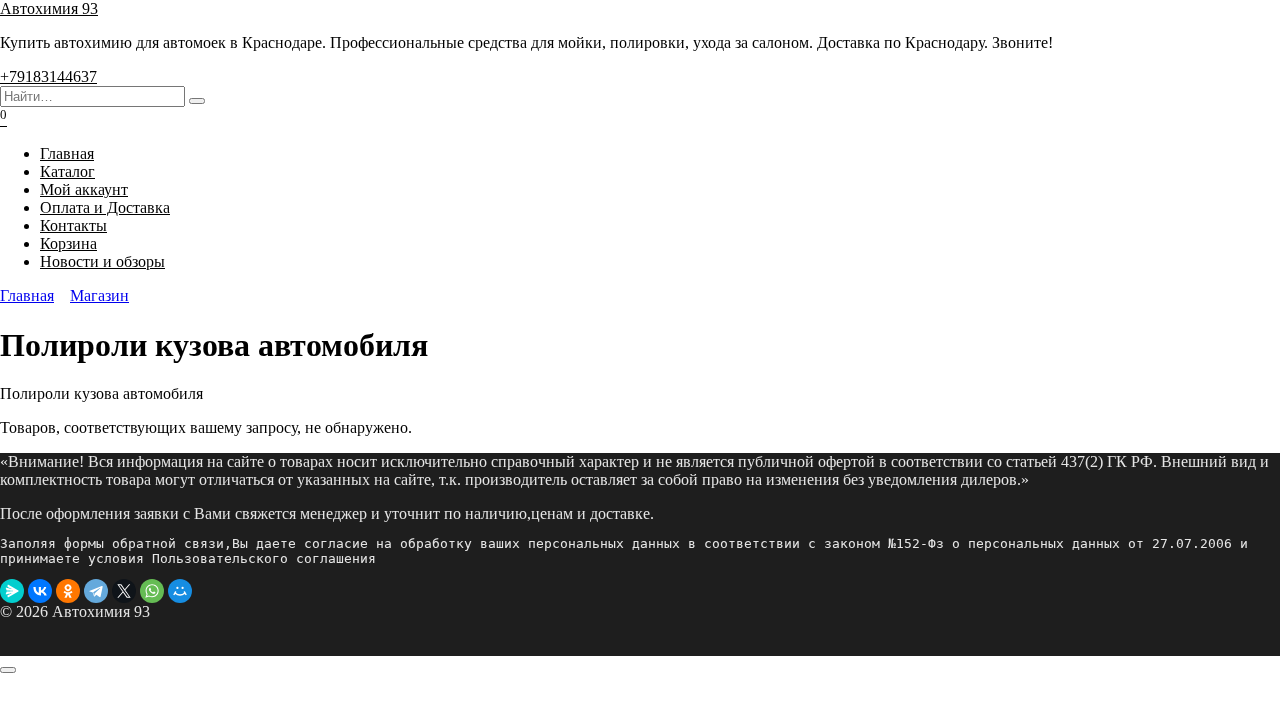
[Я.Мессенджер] (12, 591)
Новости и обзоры (102, 261)
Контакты (73, 225)
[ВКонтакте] (40, 591)
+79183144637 (48, 76)
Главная (67, 153)
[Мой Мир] (180, 591)
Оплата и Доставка (105, 207)
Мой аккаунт (84, 189)
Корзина (68, 243)
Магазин (99, 295)
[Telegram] (96, 591)
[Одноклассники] (68, 591)
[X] (124, 591)
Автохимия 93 (49, 8)
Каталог (67, 171)
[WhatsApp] (152, 591)
